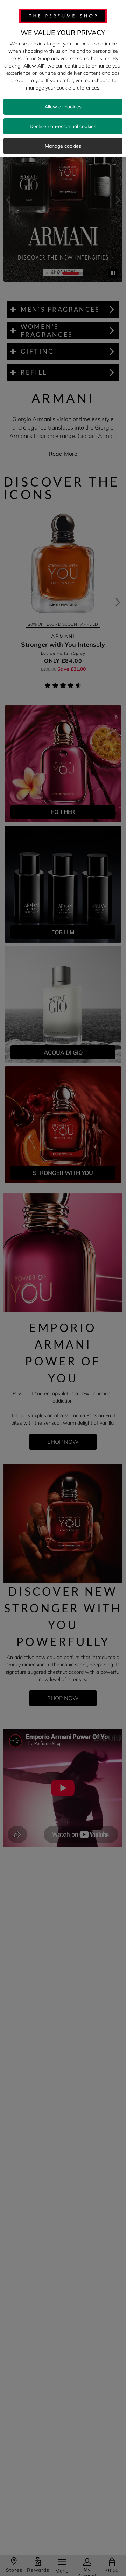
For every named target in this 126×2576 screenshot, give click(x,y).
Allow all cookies (63, 107)
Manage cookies (63, 146)
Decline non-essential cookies (63, 126)
